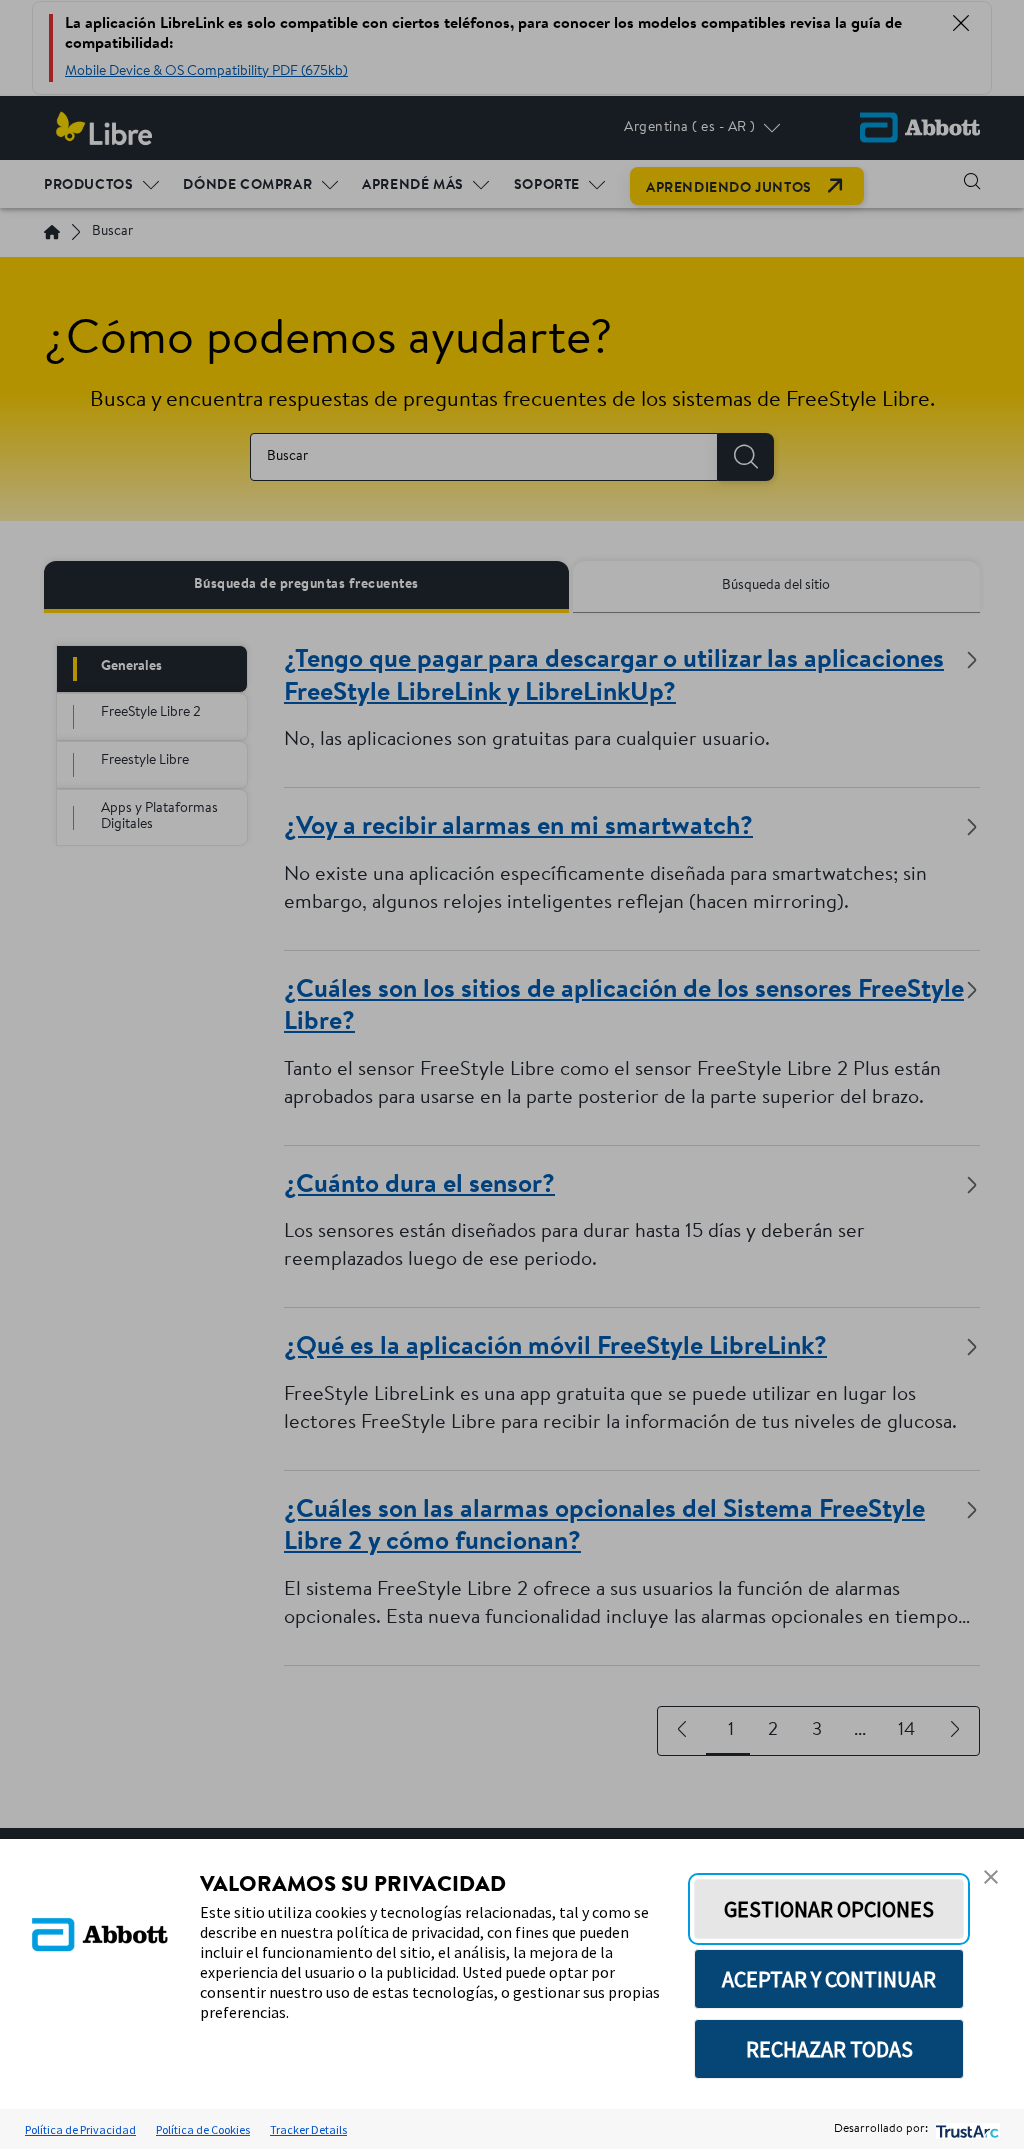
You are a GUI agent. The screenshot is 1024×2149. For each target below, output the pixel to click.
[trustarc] (965, 2129)
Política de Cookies (203, 2129)
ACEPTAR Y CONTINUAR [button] (829, 1979)
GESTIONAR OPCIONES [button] (829, 1909)
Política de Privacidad (80, 2129)
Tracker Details (308, 2129)
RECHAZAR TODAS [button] (829, 2049)
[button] (991, 1877)
